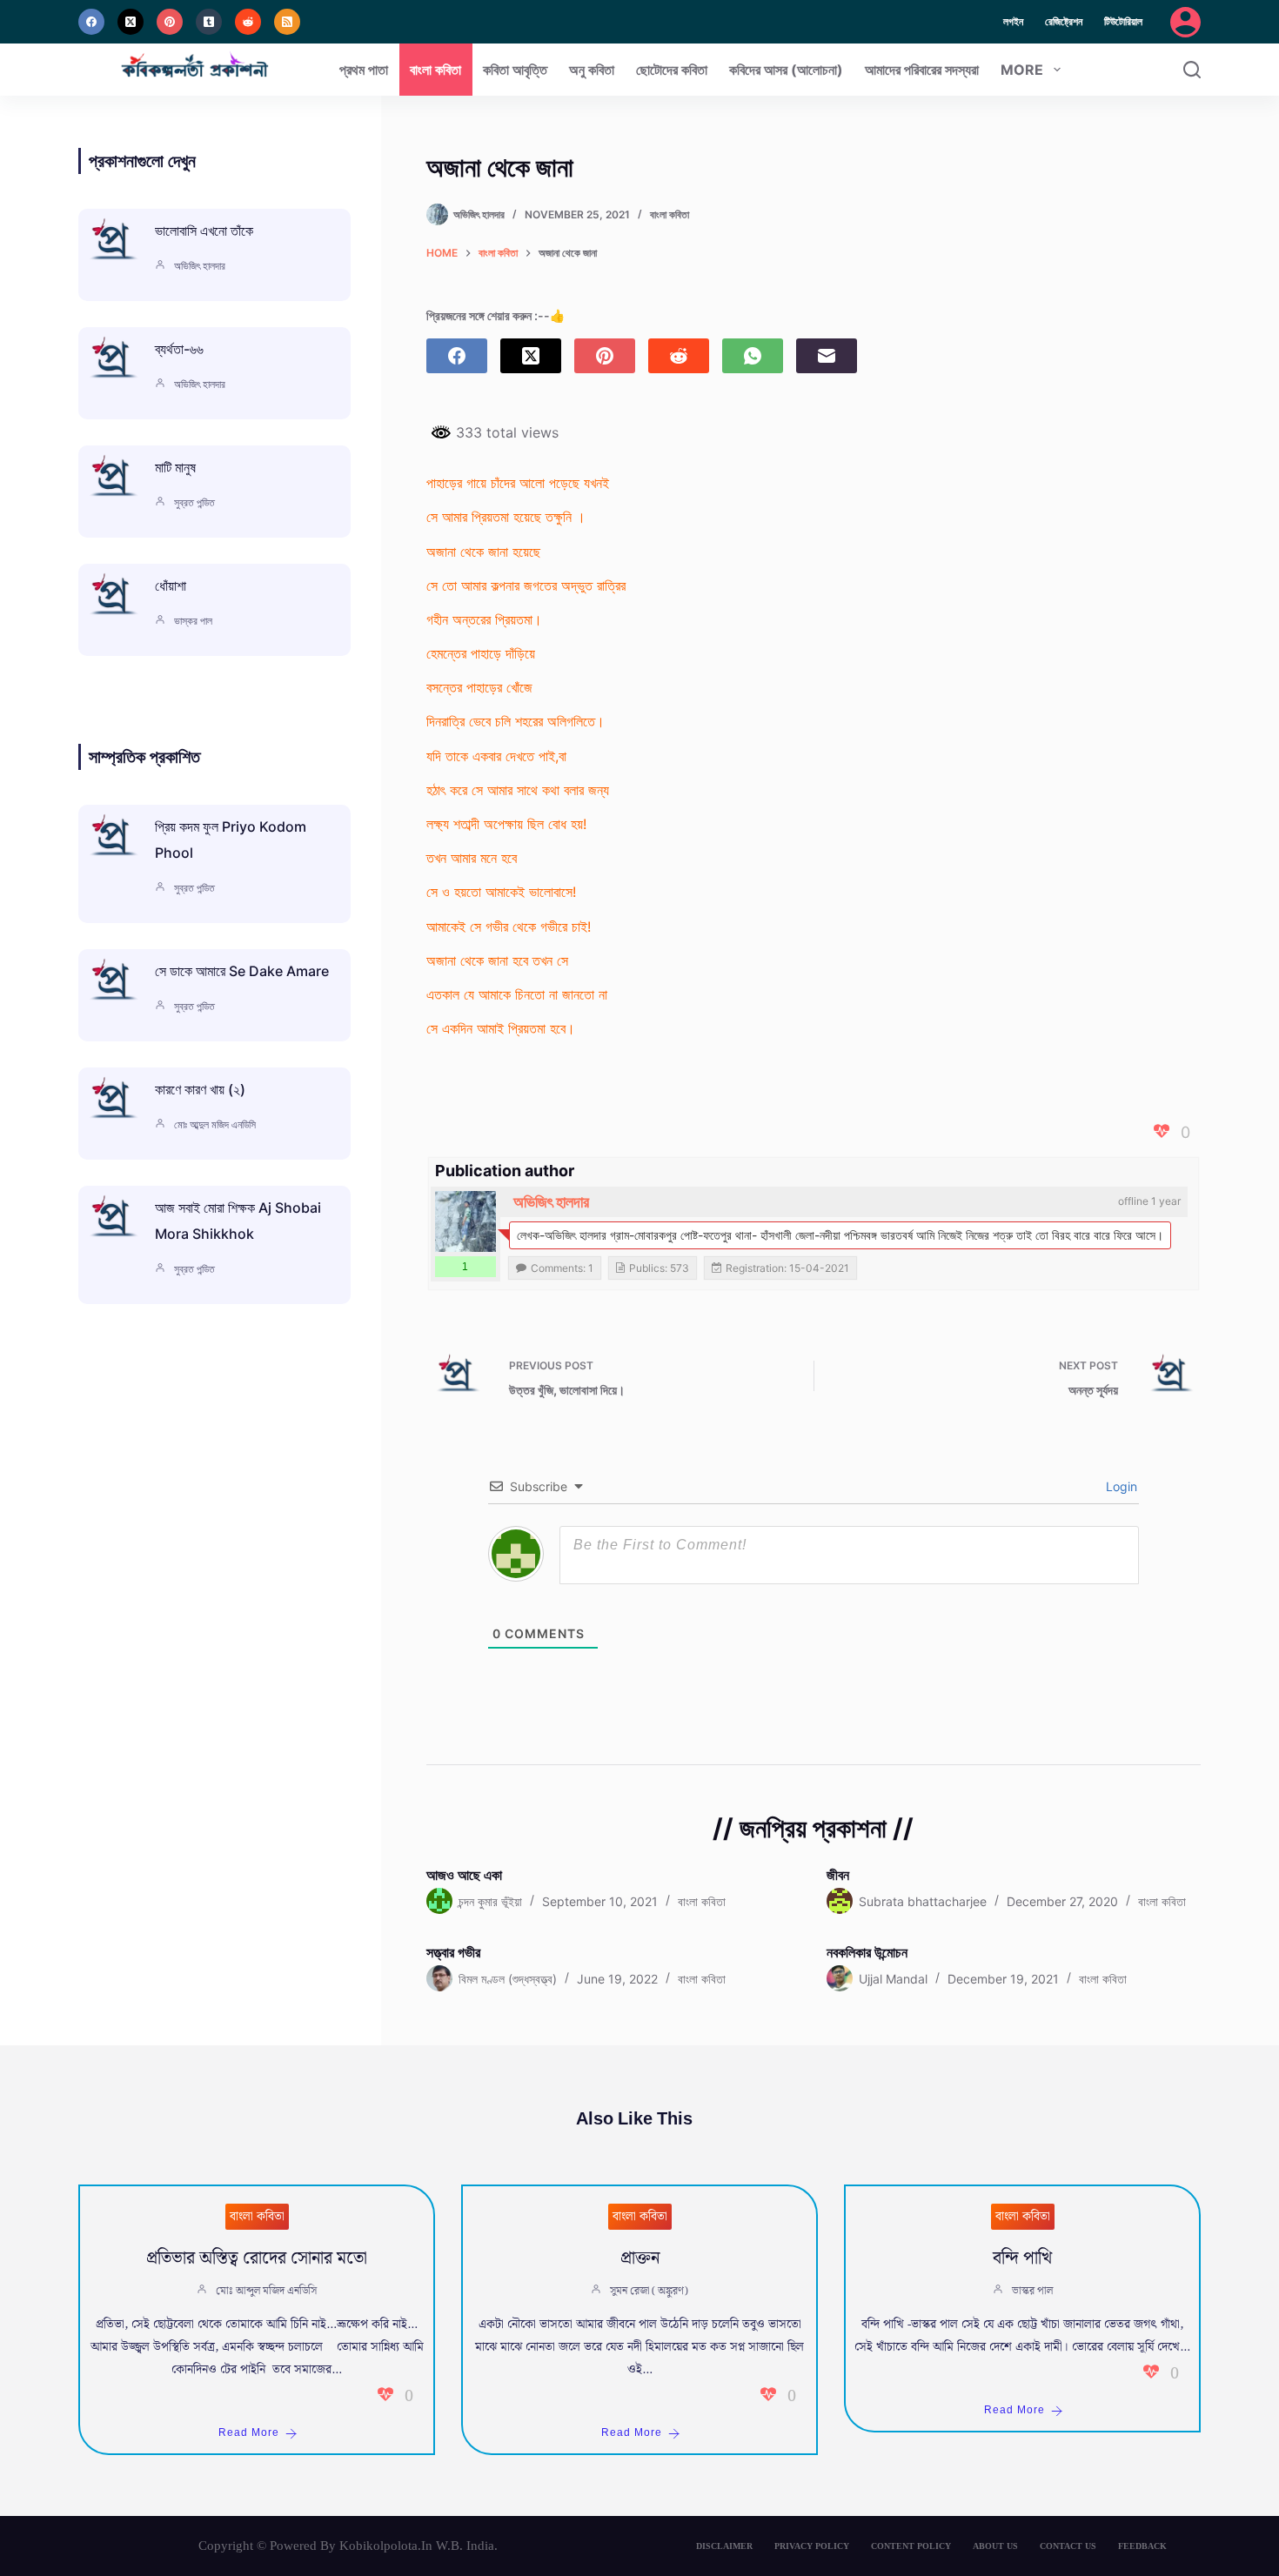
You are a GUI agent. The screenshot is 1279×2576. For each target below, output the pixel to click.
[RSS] (287, 22)
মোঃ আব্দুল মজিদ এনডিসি (215, 1124)
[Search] (1192, 70)
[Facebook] (91, 22)
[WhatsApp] (753, 356)
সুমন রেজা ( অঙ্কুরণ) (649, 2291)
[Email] (827, 356)
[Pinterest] (170, 22)
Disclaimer (724, 2546)
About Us (995, 2546)
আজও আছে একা (464, 1875)
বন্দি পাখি (1022, 2258)
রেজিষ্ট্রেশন (1064, 21)
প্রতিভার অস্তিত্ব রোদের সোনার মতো (257, 2258)
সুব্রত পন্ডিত (194, 502)
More (1022, 70)
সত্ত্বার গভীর (453, 1952)
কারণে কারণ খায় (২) (200, 1089)
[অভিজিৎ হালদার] (465, 1221)
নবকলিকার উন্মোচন (867, 1952)
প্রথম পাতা (364, 70)
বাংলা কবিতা (435, 70)
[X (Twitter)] (131, 22)
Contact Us (1068, 2546)
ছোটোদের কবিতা (672, 70)
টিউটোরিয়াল (1123, 21)
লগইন (1013, 21)
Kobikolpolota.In (386, 2546)
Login (1120, 1486)
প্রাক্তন (640, 2258)
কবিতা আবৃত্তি (515, 70)
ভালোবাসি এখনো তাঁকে (204, 231)
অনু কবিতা (592, 70)
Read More (249, 2433)
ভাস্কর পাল (193, 621)
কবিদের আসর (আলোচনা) (786, 70)
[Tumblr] (209, 22)
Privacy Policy (812, 2546)
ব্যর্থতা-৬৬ (179, 349)
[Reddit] (248, 22)
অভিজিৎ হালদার (551, 1202)
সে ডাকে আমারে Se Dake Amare (242, 971)
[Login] (1185, 22)
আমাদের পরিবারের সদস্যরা (922, 70)
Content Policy (911, 2546)
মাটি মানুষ (175, 467)
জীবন (838, 1875)
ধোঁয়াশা (171, 585)
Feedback (1142, 2546)
